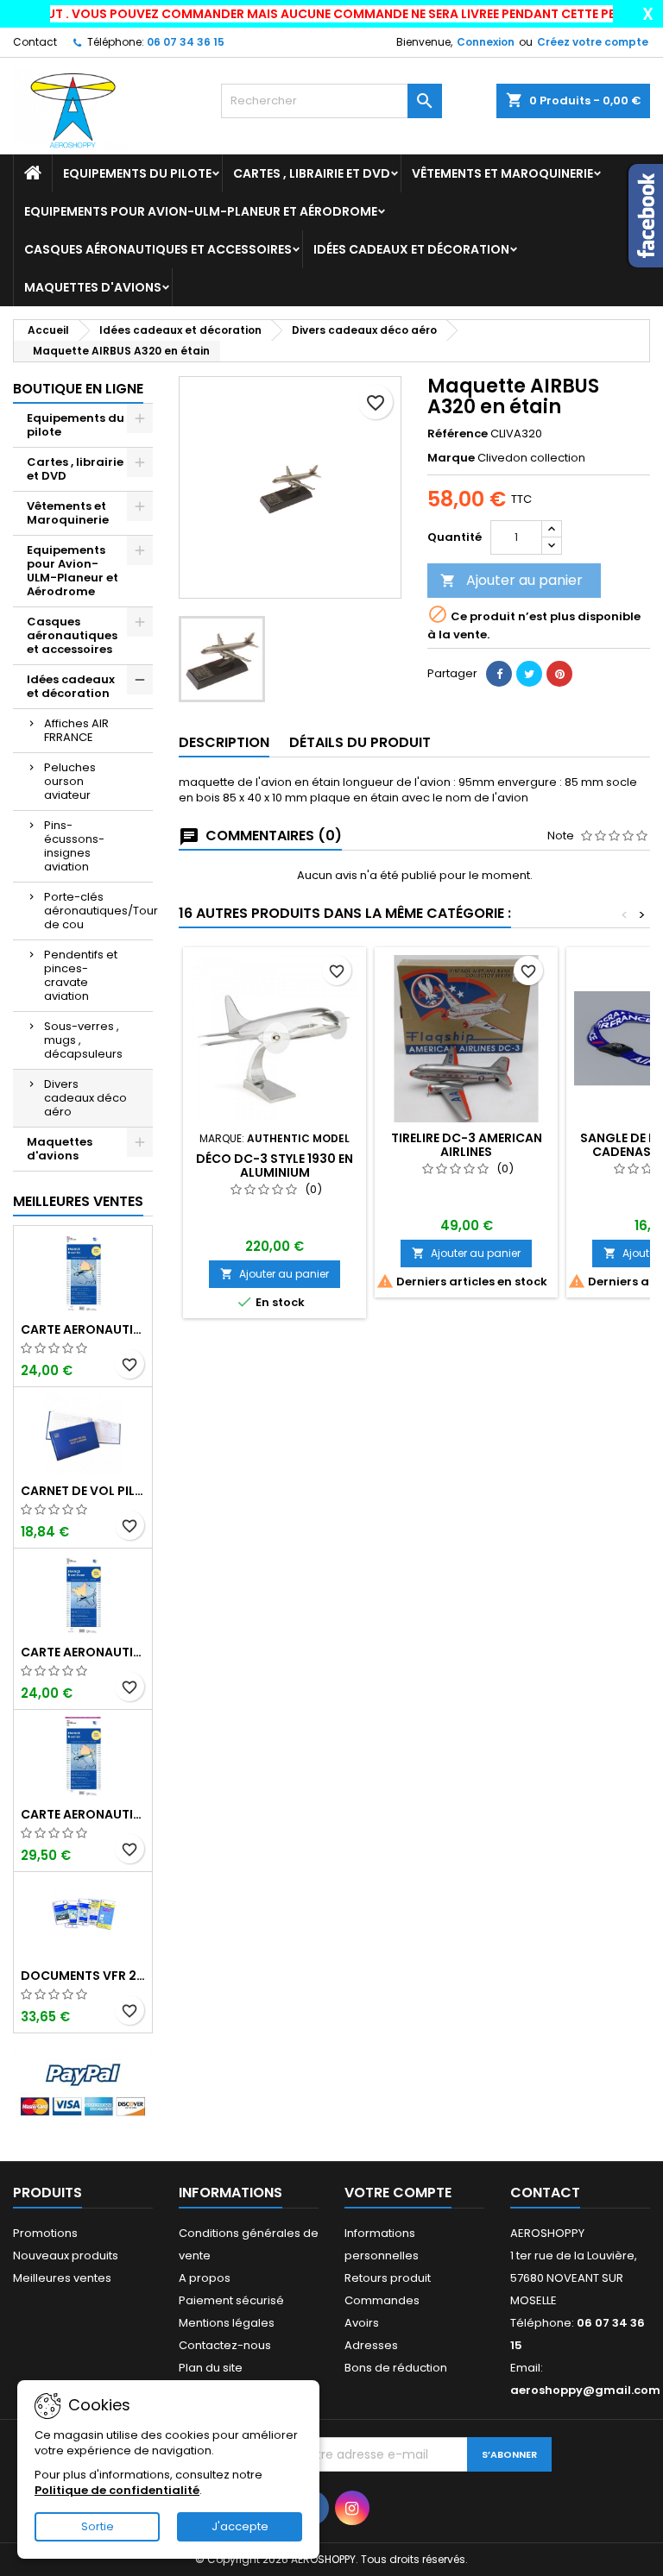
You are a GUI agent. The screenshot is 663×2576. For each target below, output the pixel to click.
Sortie (98, 2526)
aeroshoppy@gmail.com (585, 2390)
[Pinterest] (559, 674)
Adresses (371, 2345)
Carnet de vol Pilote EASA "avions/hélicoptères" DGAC (83, 1491)
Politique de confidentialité (117, 2490)
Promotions (45, 2233)
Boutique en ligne (78, 389)
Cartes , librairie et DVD (312, 173)
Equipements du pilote (137, 173)
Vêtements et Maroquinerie (502, 173)
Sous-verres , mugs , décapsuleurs (83, 1040)
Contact (35, 42)
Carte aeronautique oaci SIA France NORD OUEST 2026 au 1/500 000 (83, 1652)
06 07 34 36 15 (186, 42)
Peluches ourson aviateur (70, 781)
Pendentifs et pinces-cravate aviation (81, 975)
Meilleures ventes (62, 2278)
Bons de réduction (396, 2368)
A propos (205, 2278)
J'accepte (240, 2526)
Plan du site (211, 2368)
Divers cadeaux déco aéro (85, 1098)
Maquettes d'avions (93, 287)
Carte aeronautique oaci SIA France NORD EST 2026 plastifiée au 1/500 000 (83, 1814)
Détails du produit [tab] (360, 742)
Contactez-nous (225, 2345)
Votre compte (398, 2193)
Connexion (486, 42)
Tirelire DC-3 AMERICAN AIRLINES (467, 1145)
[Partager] (499, 674)
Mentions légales (227, 2323)
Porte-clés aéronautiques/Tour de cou (98, 911)
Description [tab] (224, 742)
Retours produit (388, 2278)
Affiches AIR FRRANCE (76, 730)
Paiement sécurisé (231, 2300)
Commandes (382, 2300)
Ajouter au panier (511, 580)
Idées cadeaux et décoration (411, 249)
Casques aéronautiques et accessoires (158, 249)
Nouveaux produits (66, 2256)
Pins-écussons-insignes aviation (74, 846)
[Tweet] (529, 674)
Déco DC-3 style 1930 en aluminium (275, 1165)
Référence (458, 434)
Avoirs (362, 2323)
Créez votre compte (593, 42)
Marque (451, 458)
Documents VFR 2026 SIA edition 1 (83, 1976)
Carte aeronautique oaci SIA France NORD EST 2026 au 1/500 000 (83, 1329)
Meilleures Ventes (78, 1201)
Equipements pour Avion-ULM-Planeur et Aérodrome (201, 211)
